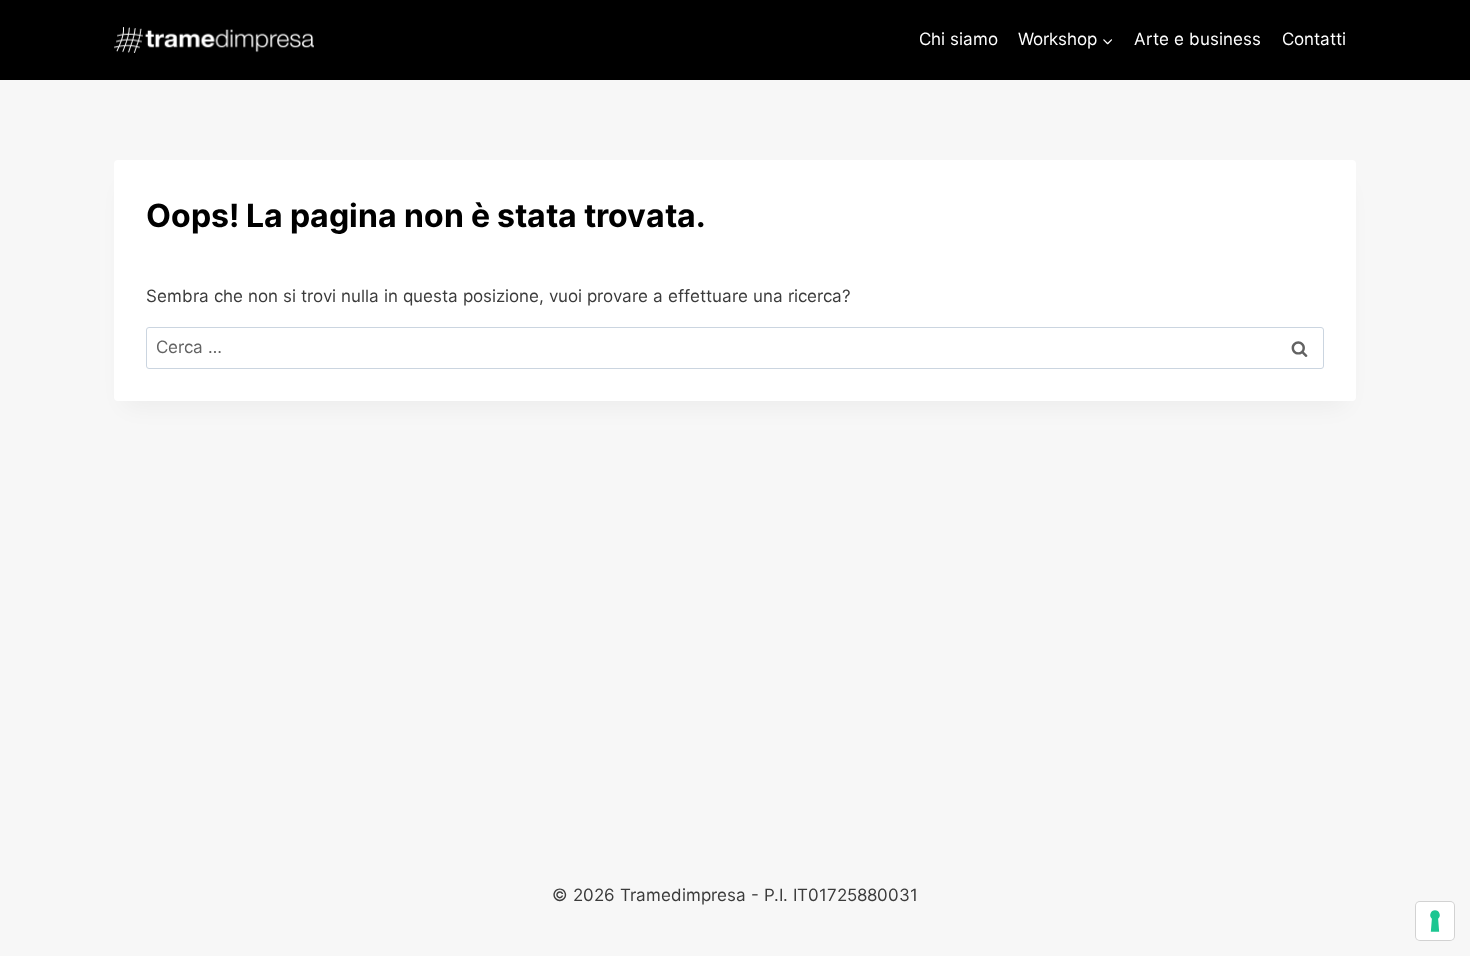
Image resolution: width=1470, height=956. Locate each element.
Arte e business (1197, 39)
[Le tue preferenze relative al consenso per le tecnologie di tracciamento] (1435, 921)
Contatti (1314, 39)
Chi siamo (958, 39)
